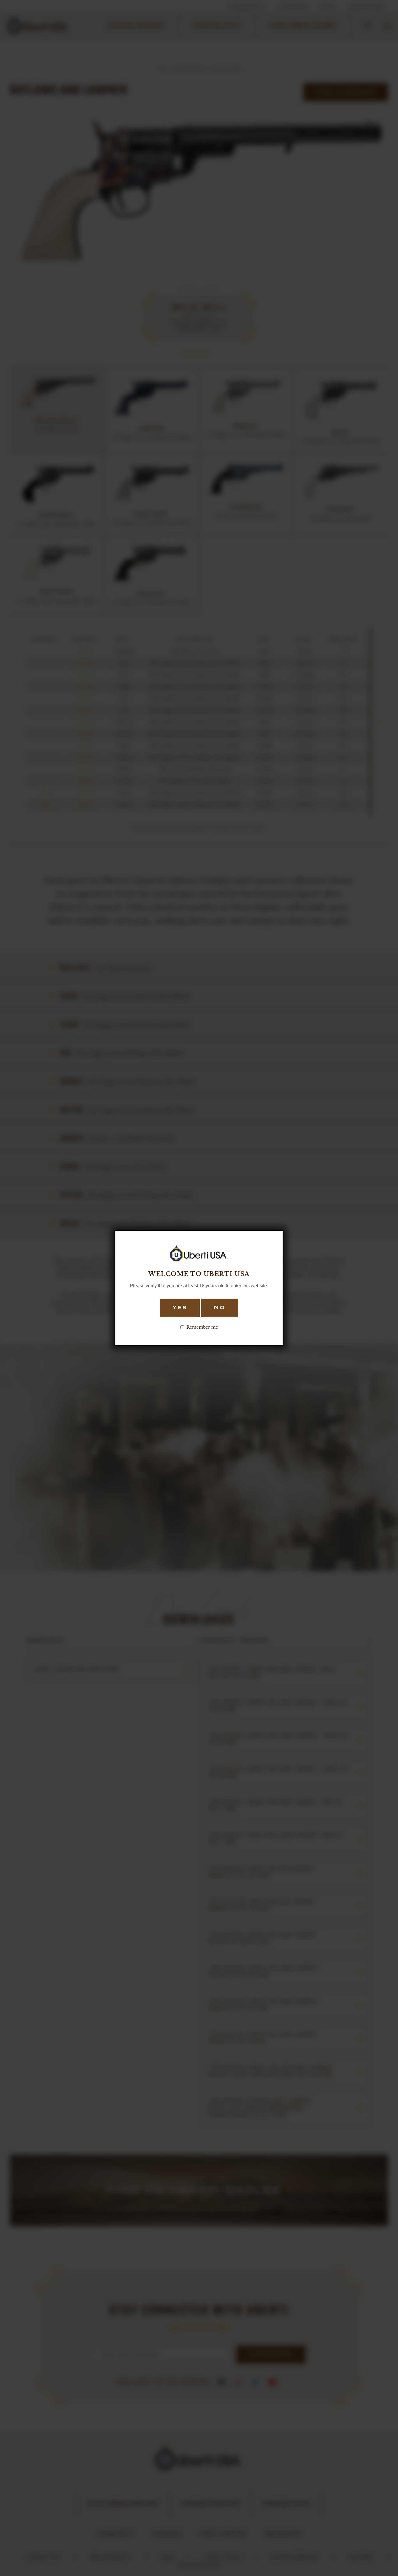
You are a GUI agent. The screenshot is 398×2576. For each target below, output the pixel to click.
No (220, 1308)
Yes (180, 1308)
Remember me (202, 1327)
